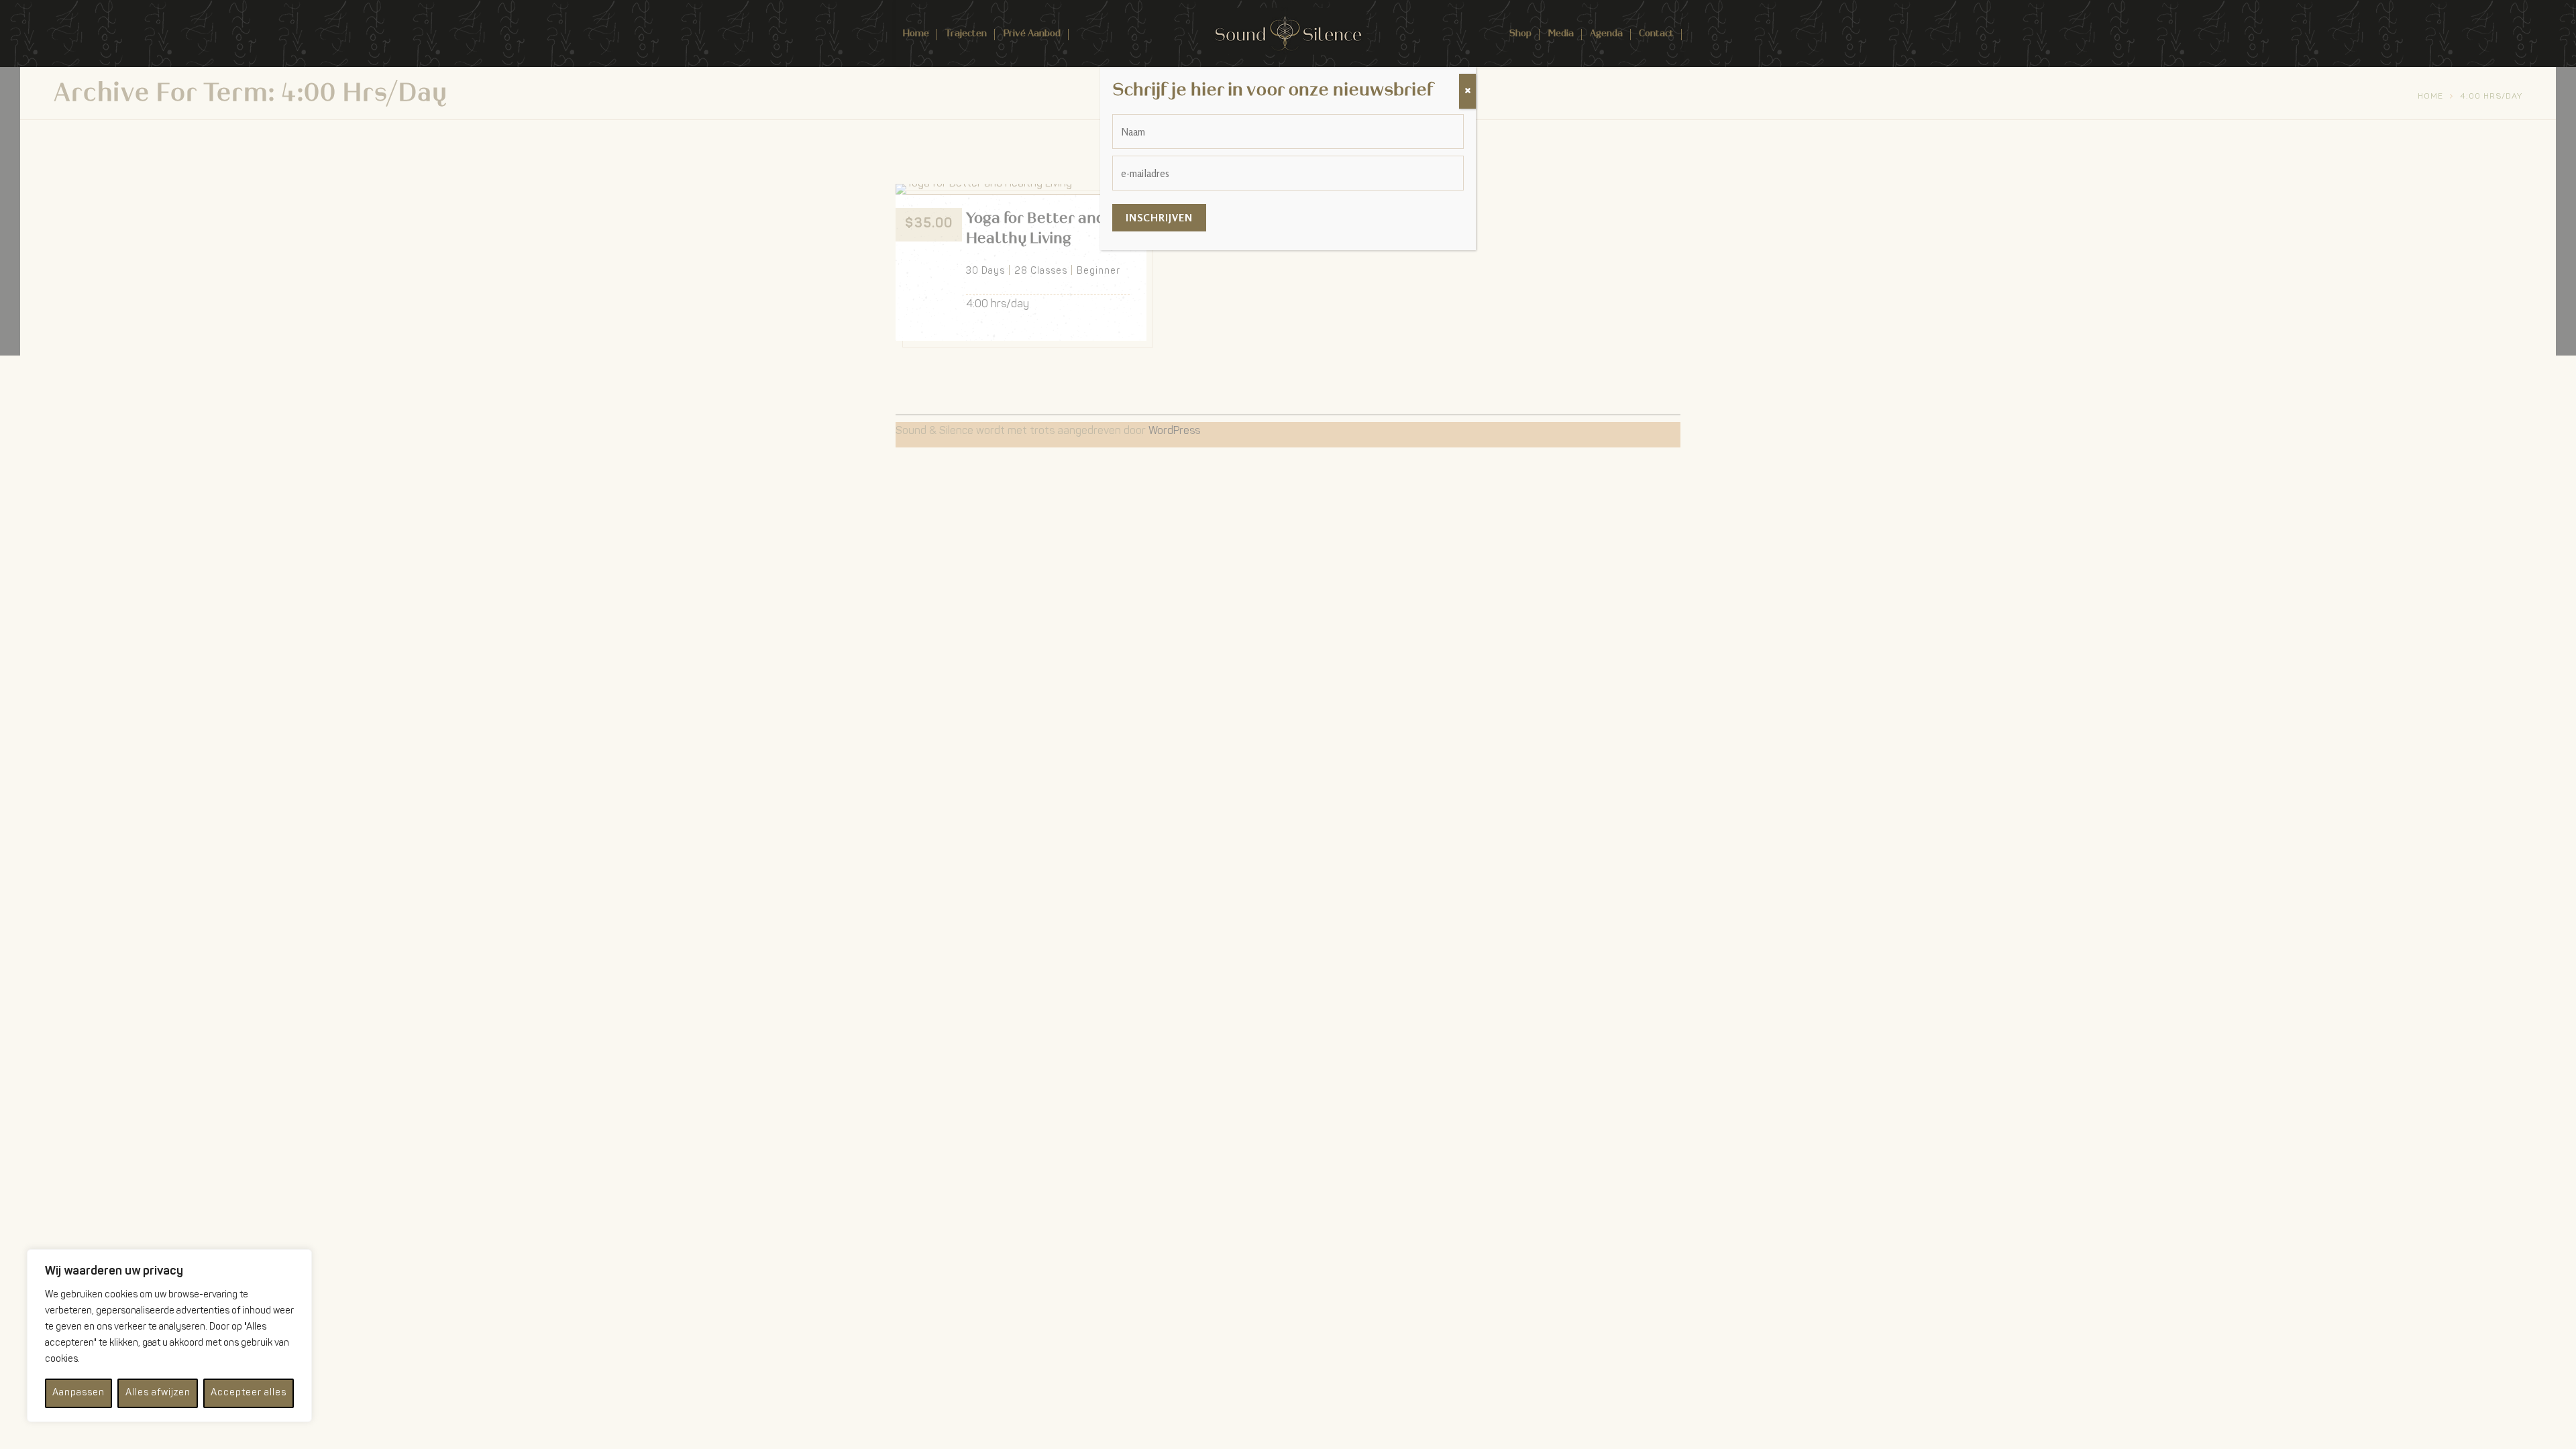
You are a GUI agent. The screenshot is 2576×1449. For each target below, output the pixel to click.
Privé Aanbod (1032, 33)
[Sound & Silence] (1288, 31)
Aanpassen (78, 1393)
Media (1561, 33)
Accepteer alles (249, 1393)
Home (916, 33)
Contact (1656, 33)
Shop (1520, 33)
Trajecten (966, 33)
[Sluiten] (1467, 91)
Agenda (1606, 33)
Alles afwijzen (158, 1393)
